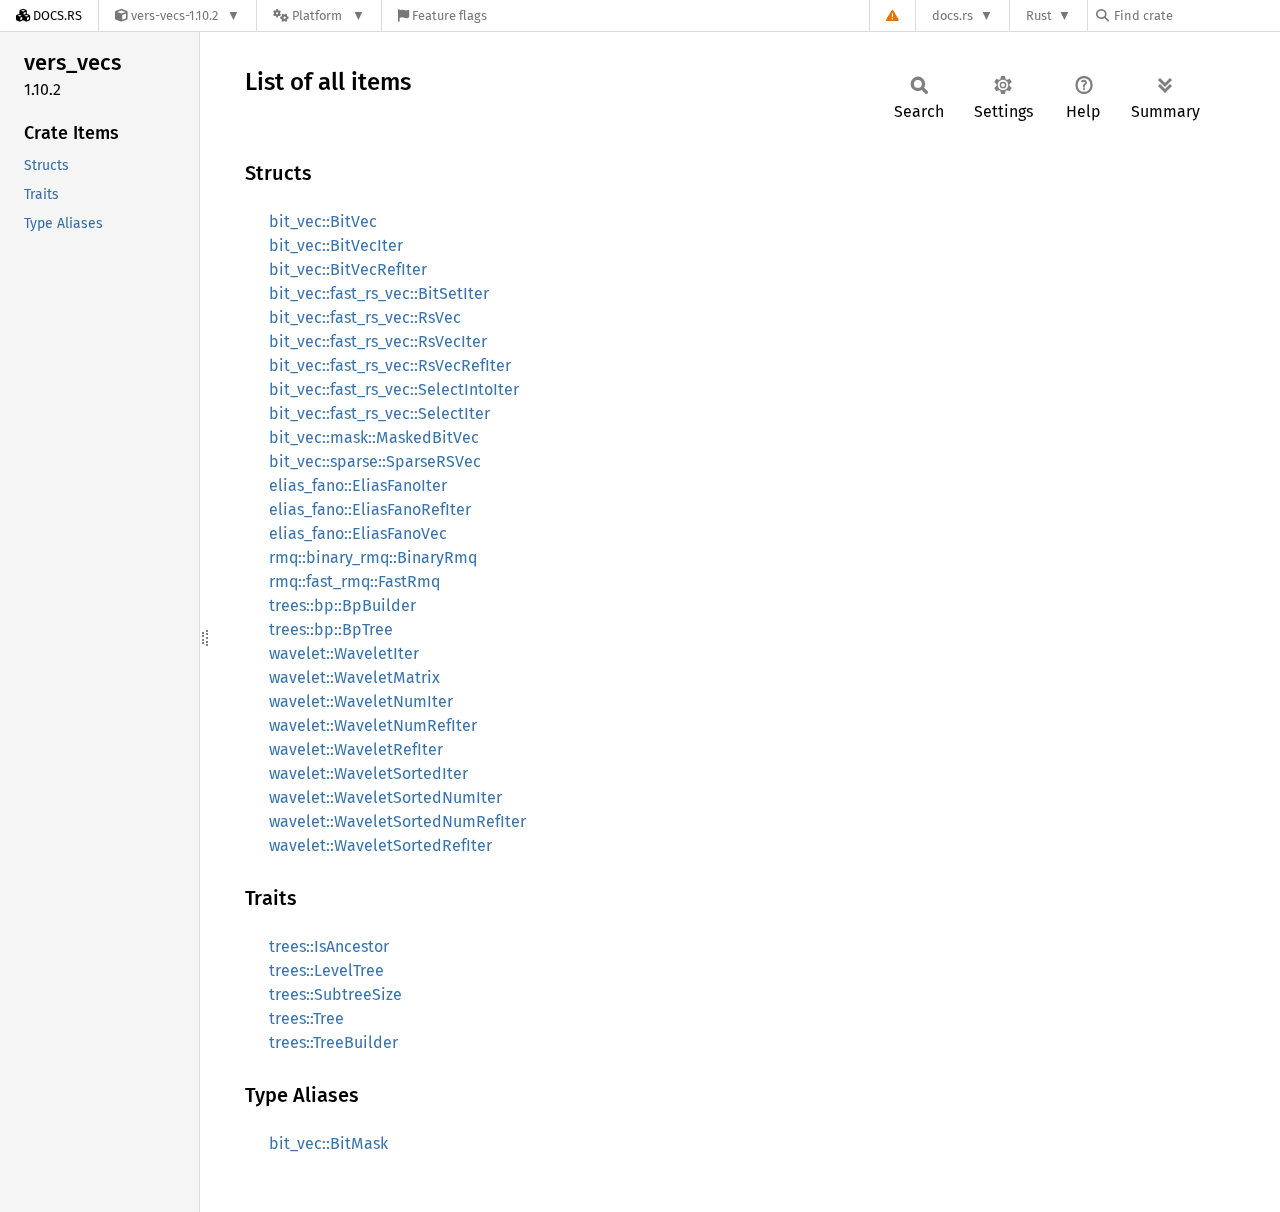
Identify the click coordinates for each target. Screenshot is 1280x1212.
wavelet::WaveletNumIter (361, 701)
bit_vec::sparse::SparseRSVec (375, 461)
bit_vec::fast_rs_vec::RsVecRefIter (390, 365)
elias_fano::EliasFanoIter (358, 485)
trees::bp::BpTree (331, 629)
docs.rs (952, 15)
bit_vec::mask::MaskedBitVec (374, 437)
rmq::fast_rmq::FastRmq (354, 581)
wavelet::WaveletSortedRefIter (380, 845)
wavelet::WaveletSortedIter (368, 773)
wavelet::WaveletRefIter (356, 749)
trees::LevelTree (326, 970)
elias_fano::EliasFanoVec (358, 533)
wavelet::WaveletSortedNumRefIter (397, 821)
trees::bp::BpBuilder (342, 605)
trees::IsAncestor (329, 946)
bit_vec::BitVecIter (336, 245)
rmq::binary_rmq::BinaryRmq (373, 557)
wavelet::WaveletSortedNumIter (385, 797)
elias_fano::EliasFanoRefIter (370, 509)
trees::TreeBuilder (333, 1042)
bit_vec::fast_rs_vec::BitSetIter (379, 293)
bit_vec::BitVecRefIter (348, 269)
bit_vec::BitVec (323, 221)
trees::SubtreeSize (335, 994)
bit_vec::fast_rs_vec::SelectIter (379, 413)
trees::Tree (306, 1018)
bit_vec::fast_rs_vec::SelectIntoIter (394, 389)
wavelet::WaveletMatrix (354, 677)
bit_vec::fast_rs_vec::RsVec (365, 317)
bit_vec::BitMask (328, 1143)
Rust (1039, 15)
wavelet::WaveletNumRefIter (373, 725)
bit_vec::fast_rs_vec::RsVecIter (378, 341)
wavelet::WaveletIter (344, 653)
